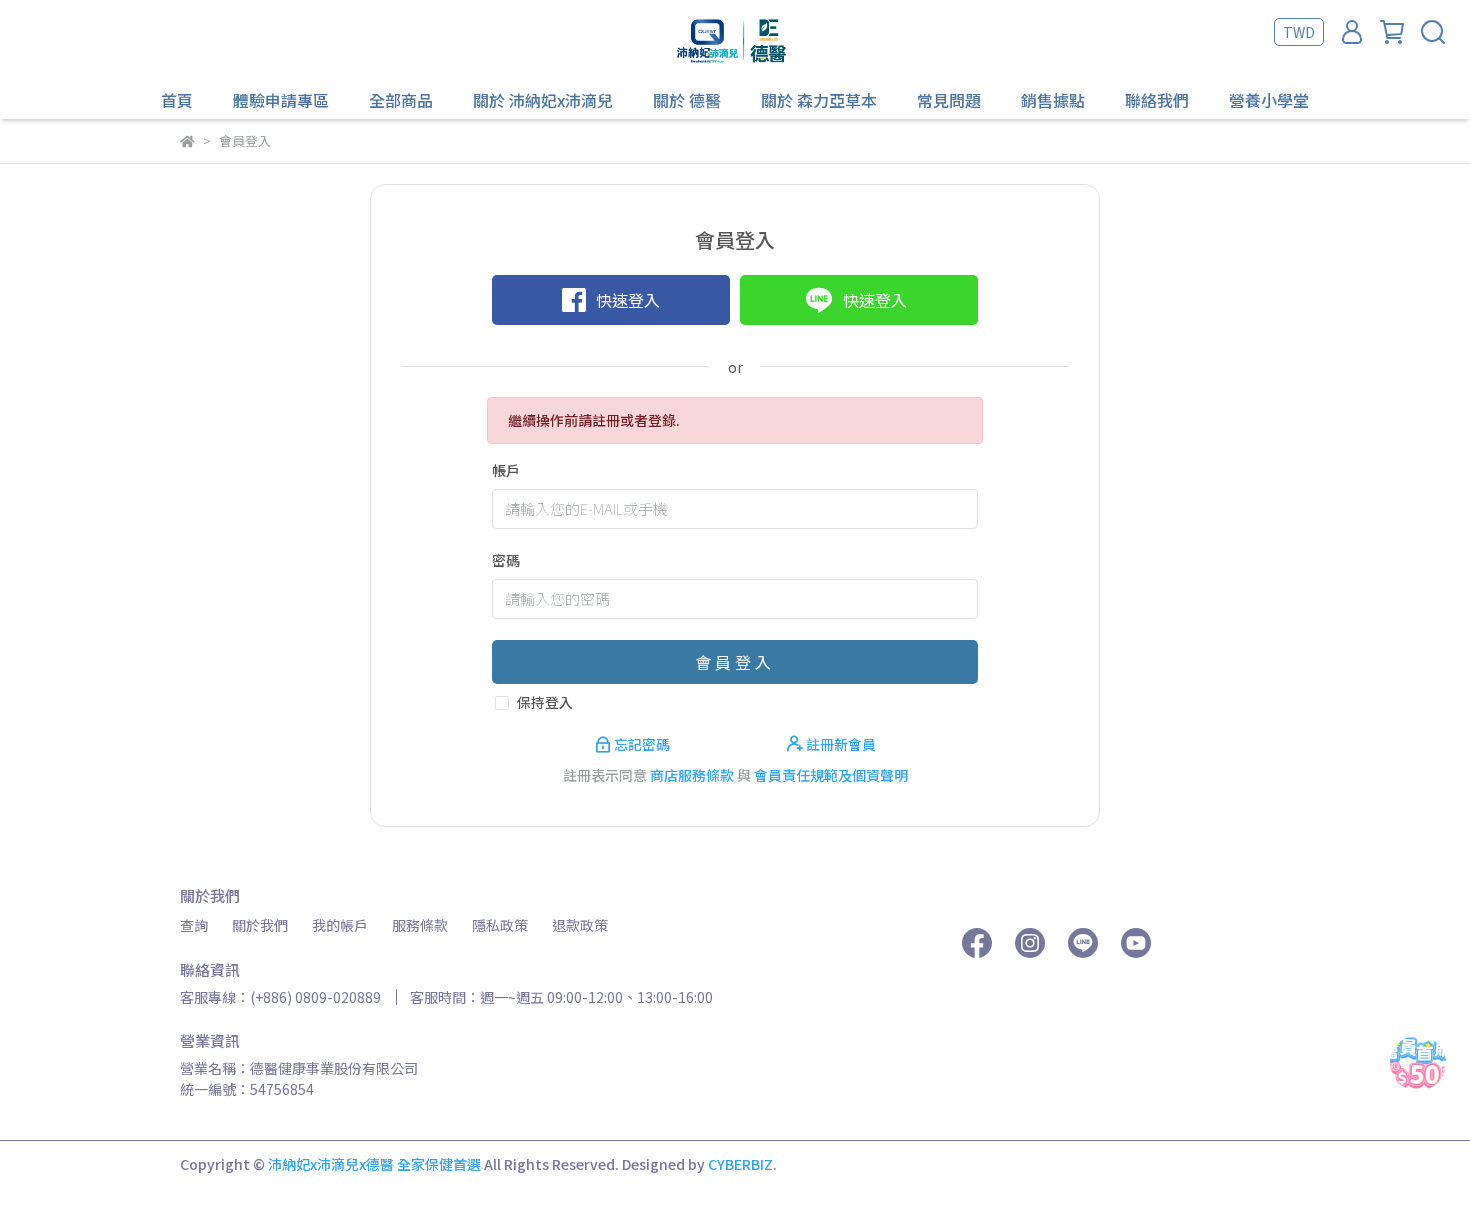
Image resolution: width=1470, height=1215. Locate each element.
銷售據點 (1053, 100)
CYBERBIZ (740, 1164)
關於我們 (260, 925)
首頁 (177, 100)
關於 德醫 (687, 100)
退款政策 (580, 925)
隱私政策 (500, 925)
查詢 (194, 925)
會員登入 (735, 662)
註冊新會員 (839, 744)
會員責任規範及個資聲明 (831, 775)
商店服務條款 (692, 775)
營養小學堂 (1269, 100)
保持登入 (545, 702)
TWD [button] (1299, 32)
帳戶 (506, 470)
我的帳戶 (340, 925)
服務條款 (420, 925)
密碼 (506, 560)
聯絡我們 (1157, 100)
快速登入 (628, 300)
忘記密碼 (642, 744)
